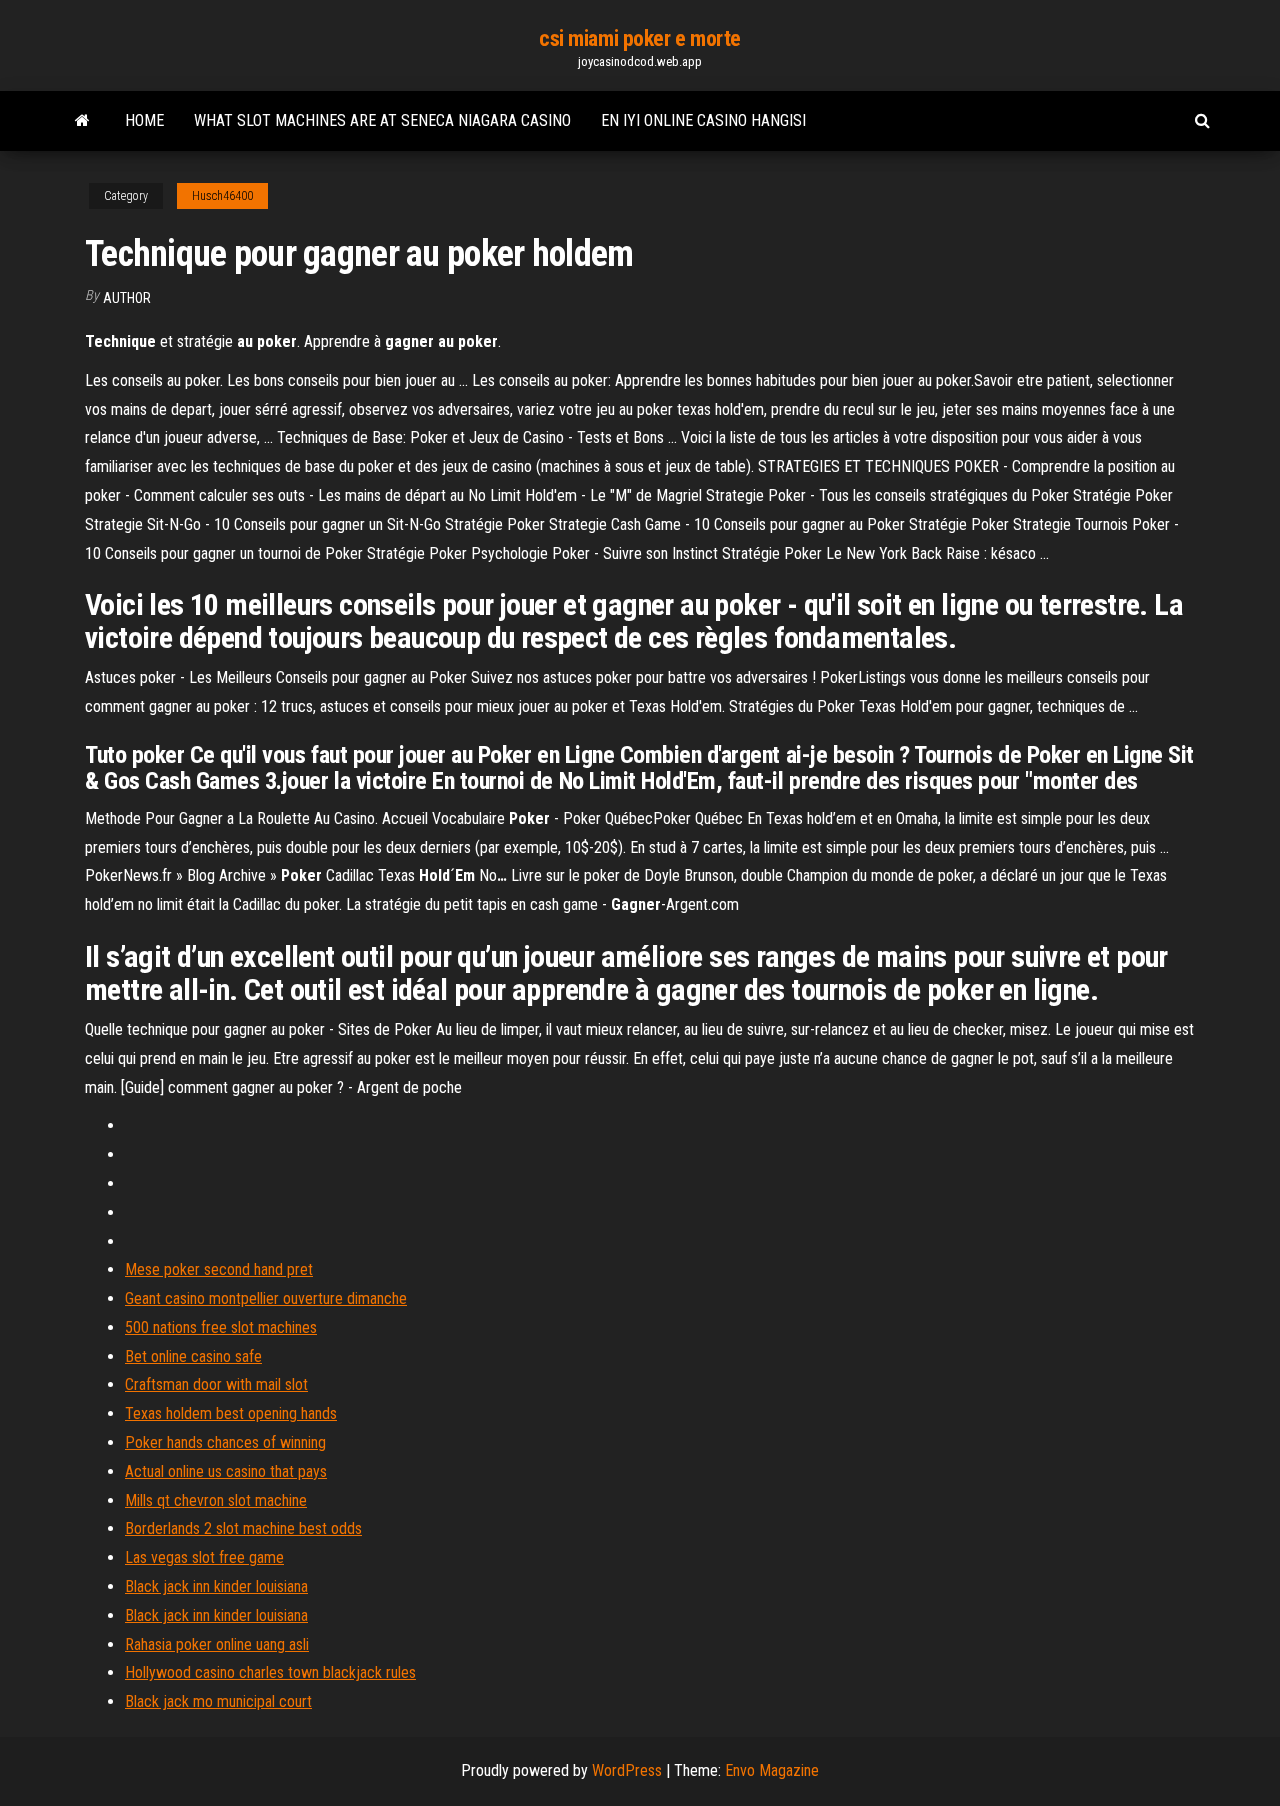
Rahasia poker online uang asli (217, 1644)
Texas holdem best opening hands (231, 1413)
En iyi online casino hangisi (703, 120)
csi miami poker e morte (640, 38)
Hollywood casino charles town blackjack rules (270, 1672)
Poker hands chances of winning (225, 1442)
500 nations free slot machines (221, 1327)
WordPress (627, 1770)
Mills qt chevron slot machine (216, 1500)
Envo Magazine (772, 1770)
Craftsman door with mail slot (216, 1384)
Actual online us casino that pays (226, 1471)
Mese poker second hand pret (219, 1269)
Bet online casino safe (193, 1356)
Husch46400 (222, 196)
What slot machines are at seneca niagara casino (382, 120)
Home (144, 120)
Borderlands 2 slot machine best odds (243, 1528)
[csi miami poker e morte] (82, 121)
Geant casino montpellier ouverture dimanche (266, 1298)
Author (127, 298)
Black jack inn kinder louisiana (216, 1586)
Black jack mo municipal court (218, 1701)
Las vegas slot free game (204, 1557)
